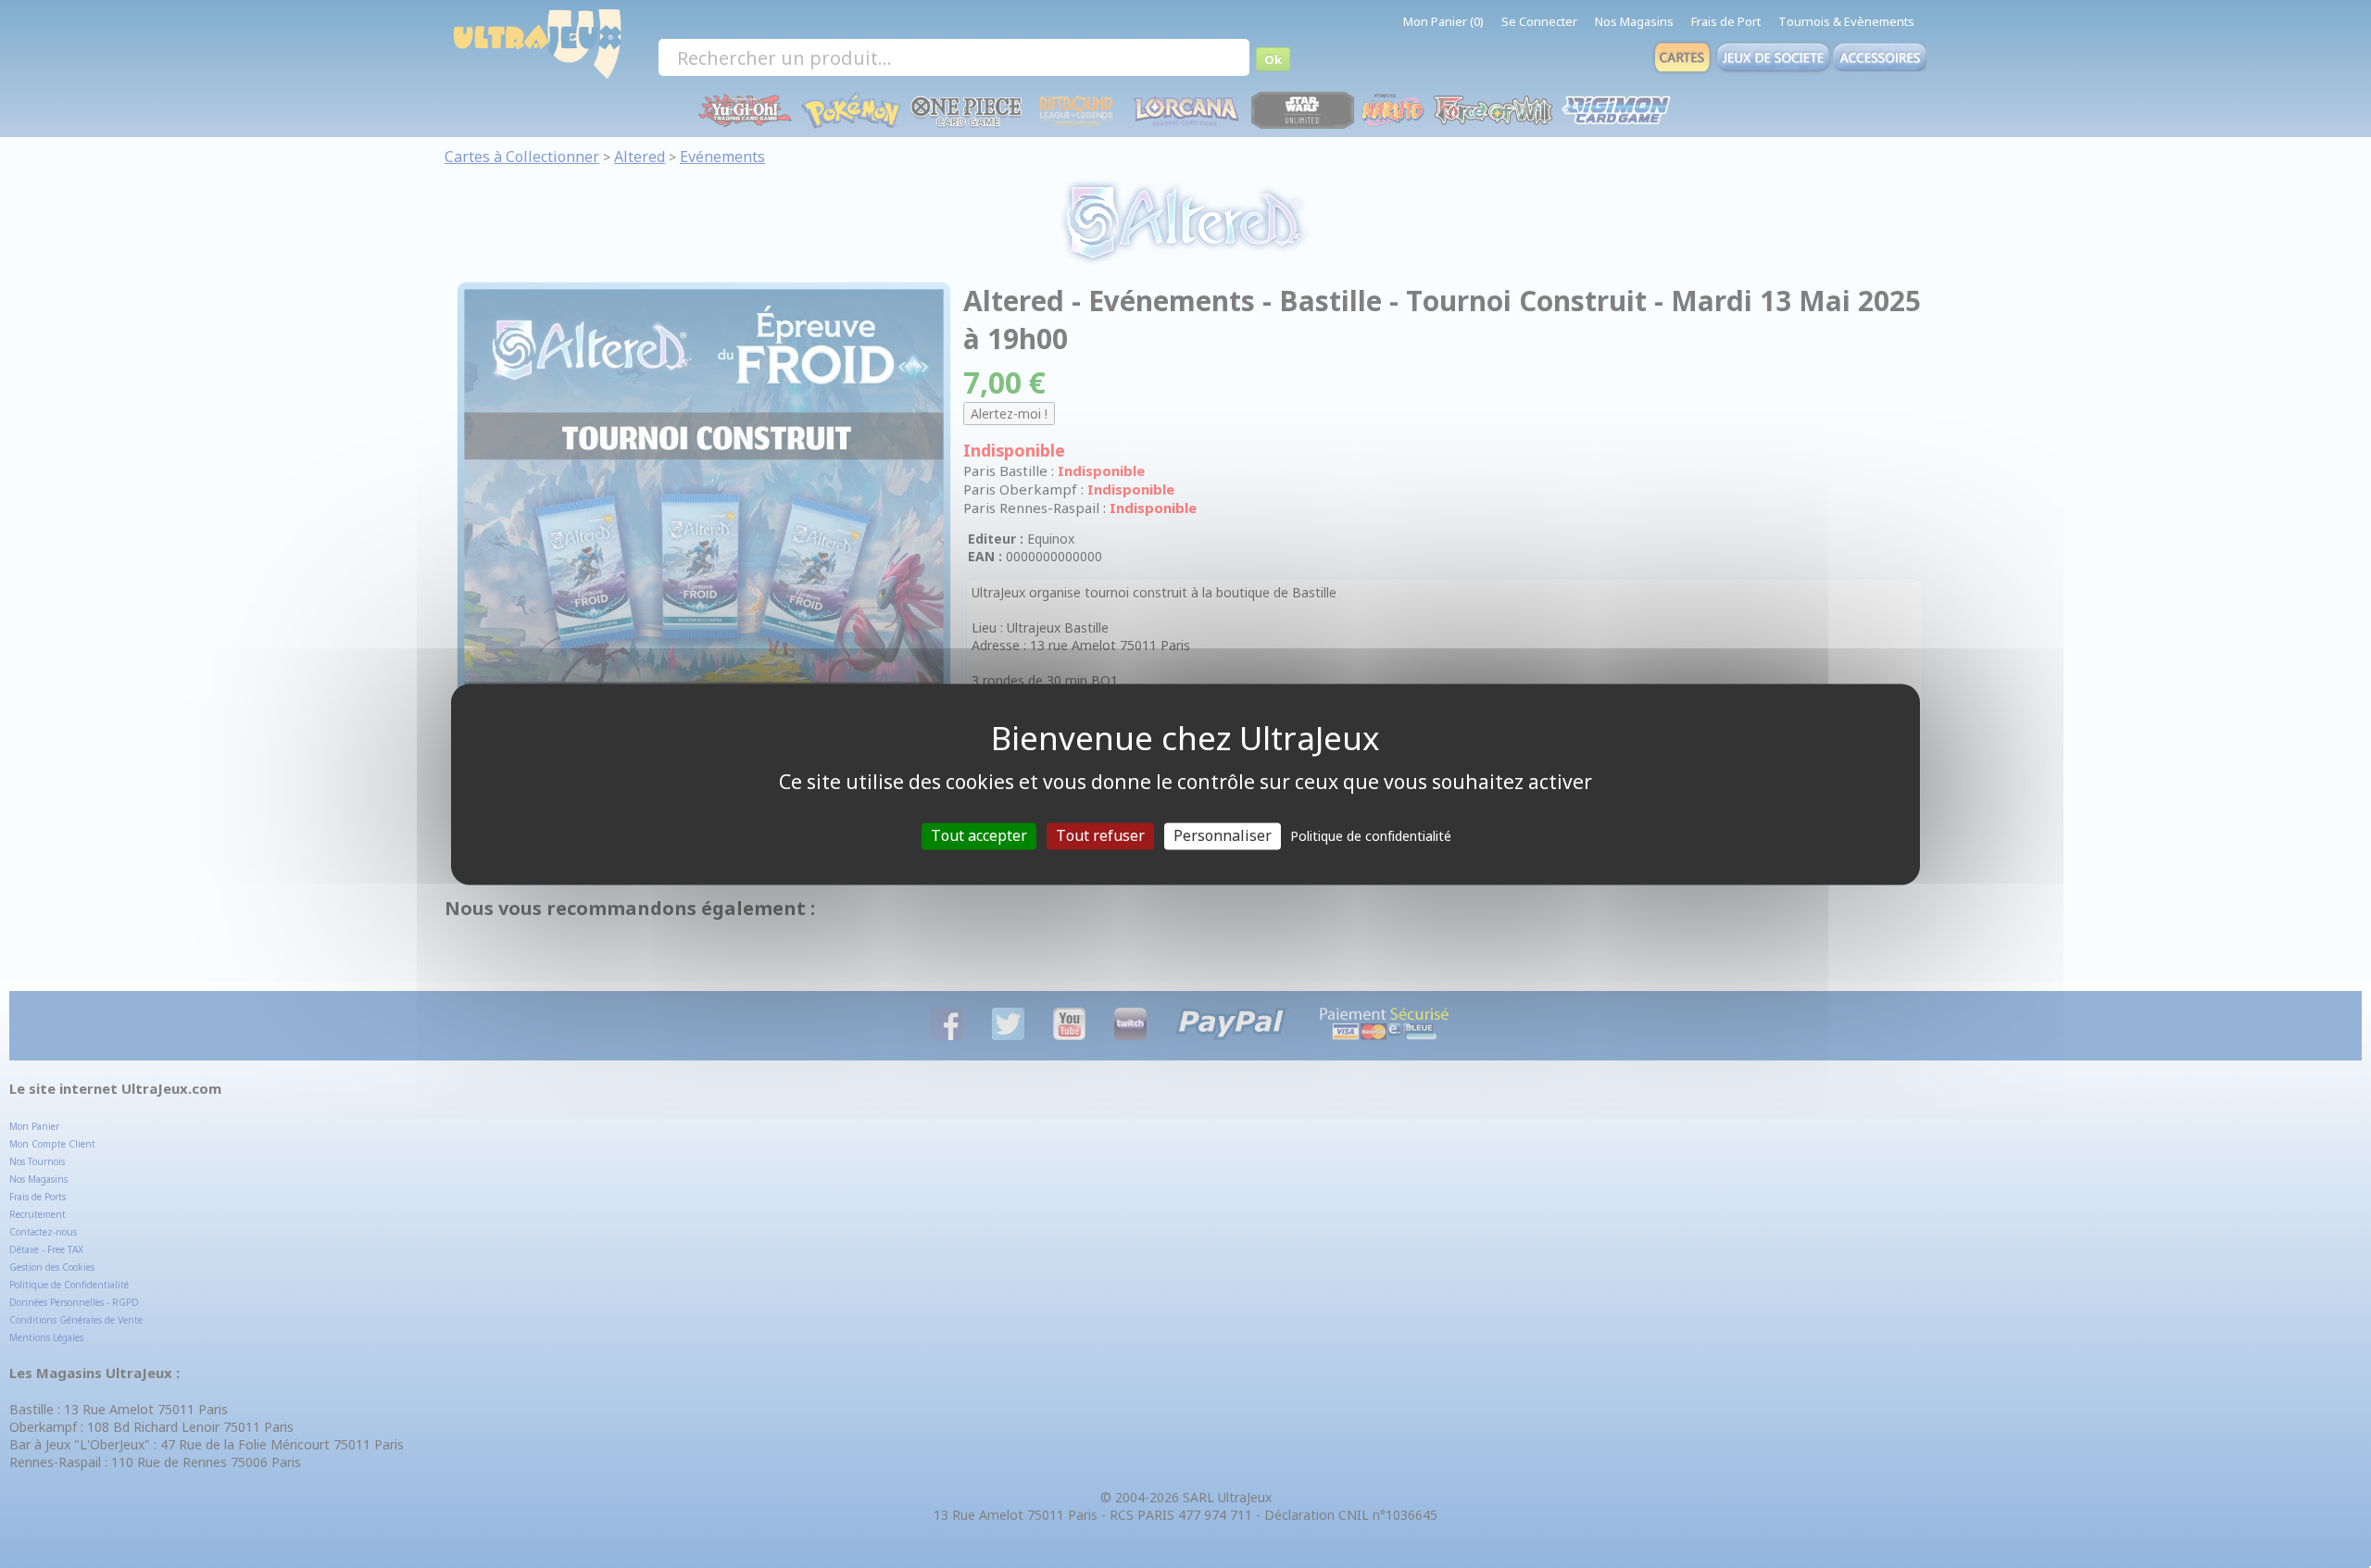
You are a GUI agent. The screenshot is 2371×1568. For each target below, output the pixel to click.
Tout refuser (1100, 835)
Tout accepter (979, 835)
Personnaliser (1223, 835)
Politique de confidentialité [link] (1371, 836)
